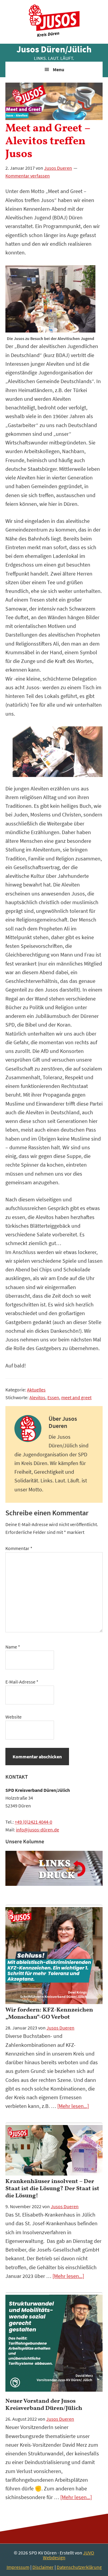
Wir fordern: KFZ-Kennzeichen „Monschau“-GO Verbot (49, 2014)
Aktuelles (36, 1390)
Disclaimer (43, 2567)
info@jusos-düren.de (37, 1830)
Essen (53, 1397)
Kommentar (19, 1548)
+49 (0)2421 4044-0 (33, 1822)
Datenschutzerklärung (79, 2567)
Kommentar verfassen (28, 176)
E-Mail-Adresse (22, 1682)
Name (13, 1647)
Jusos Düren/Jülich (54, 49)
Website (13, 1717)
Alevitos (37, 1397)
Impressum (18, 2567)
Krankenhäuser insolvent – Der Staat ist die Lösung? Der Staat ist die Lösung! (52, 2189)
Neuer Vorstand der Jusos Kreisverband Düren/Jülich (44, 2405)
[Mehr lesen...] (73, 2106)
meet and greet (76, 1397)
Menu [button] (58, 69)
